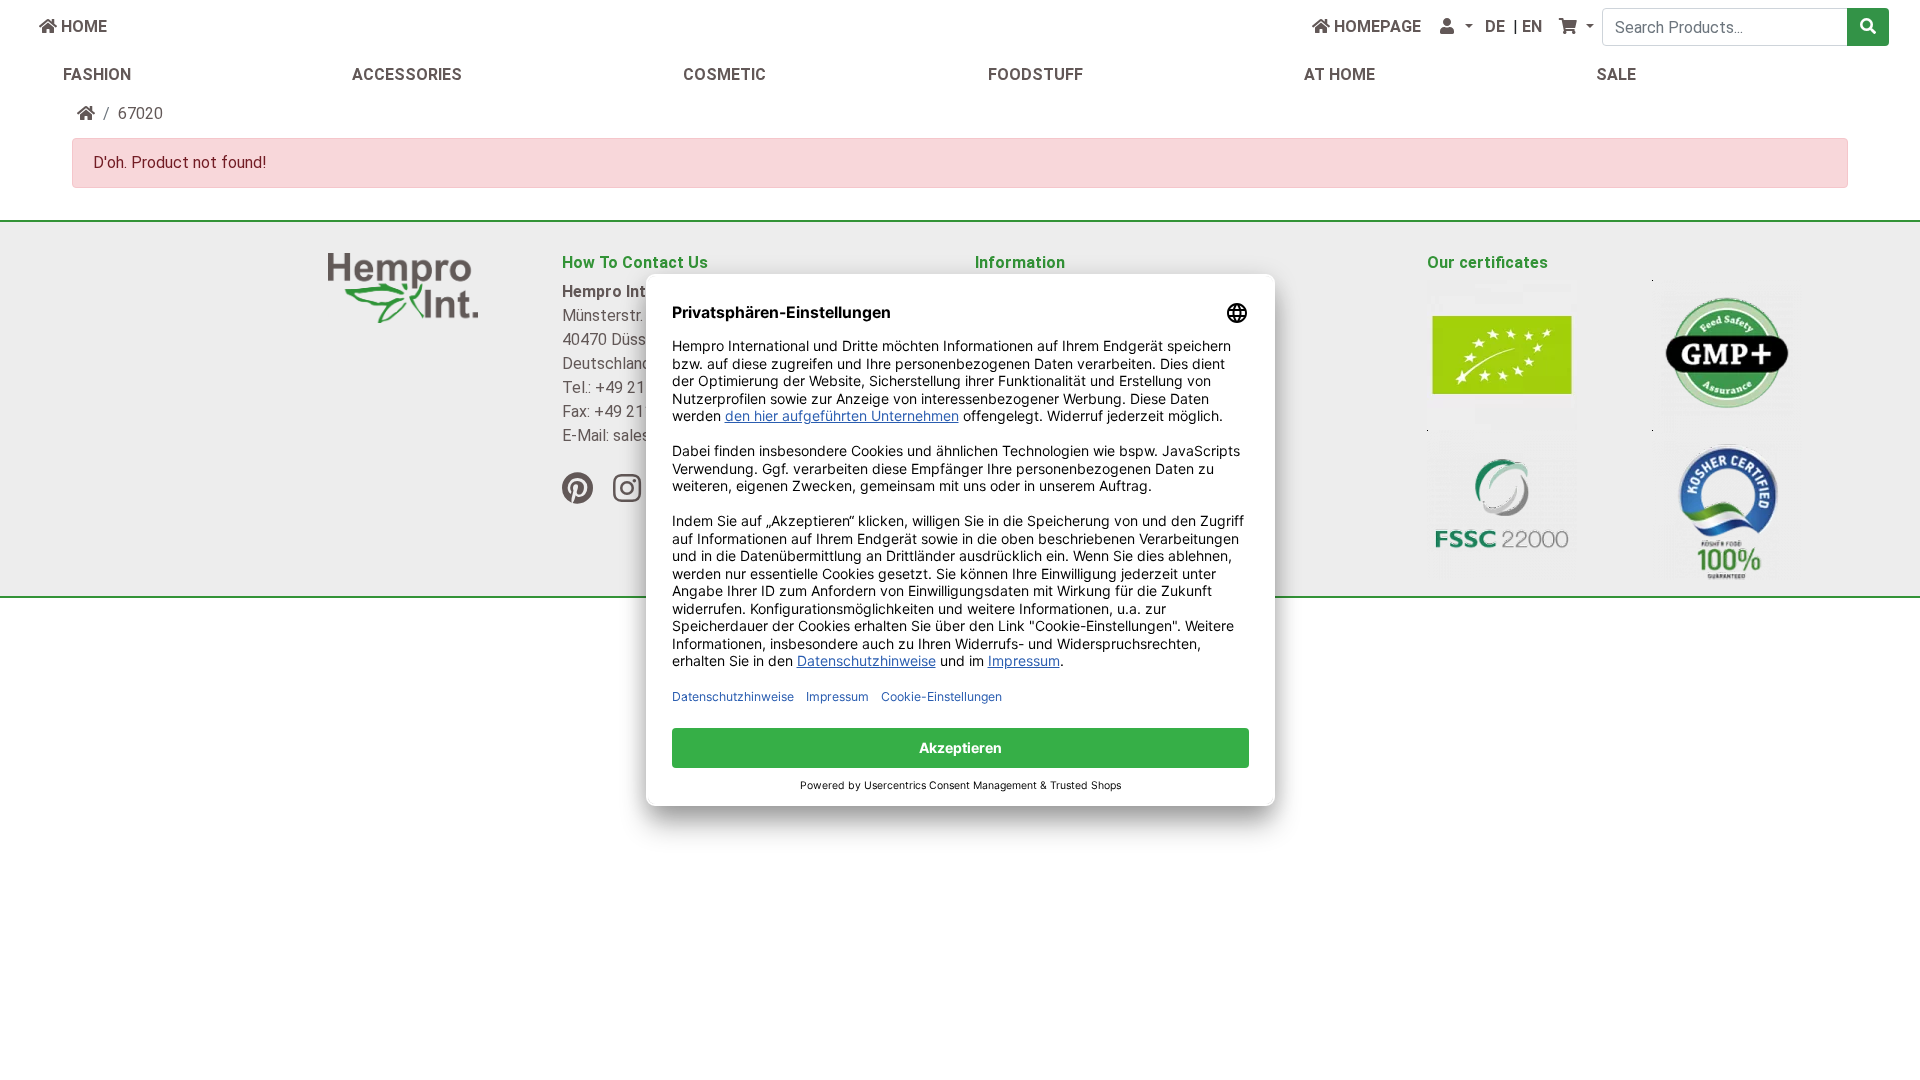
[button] (1455, 27)
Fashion (97, 74)
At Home (1339, 74)
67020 (140, 113)
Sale (1616, 74)
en (1532, 26)
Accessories (407, 74)
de (1495, 26)
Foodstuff (1035, 74)
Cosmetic (724, 74)
